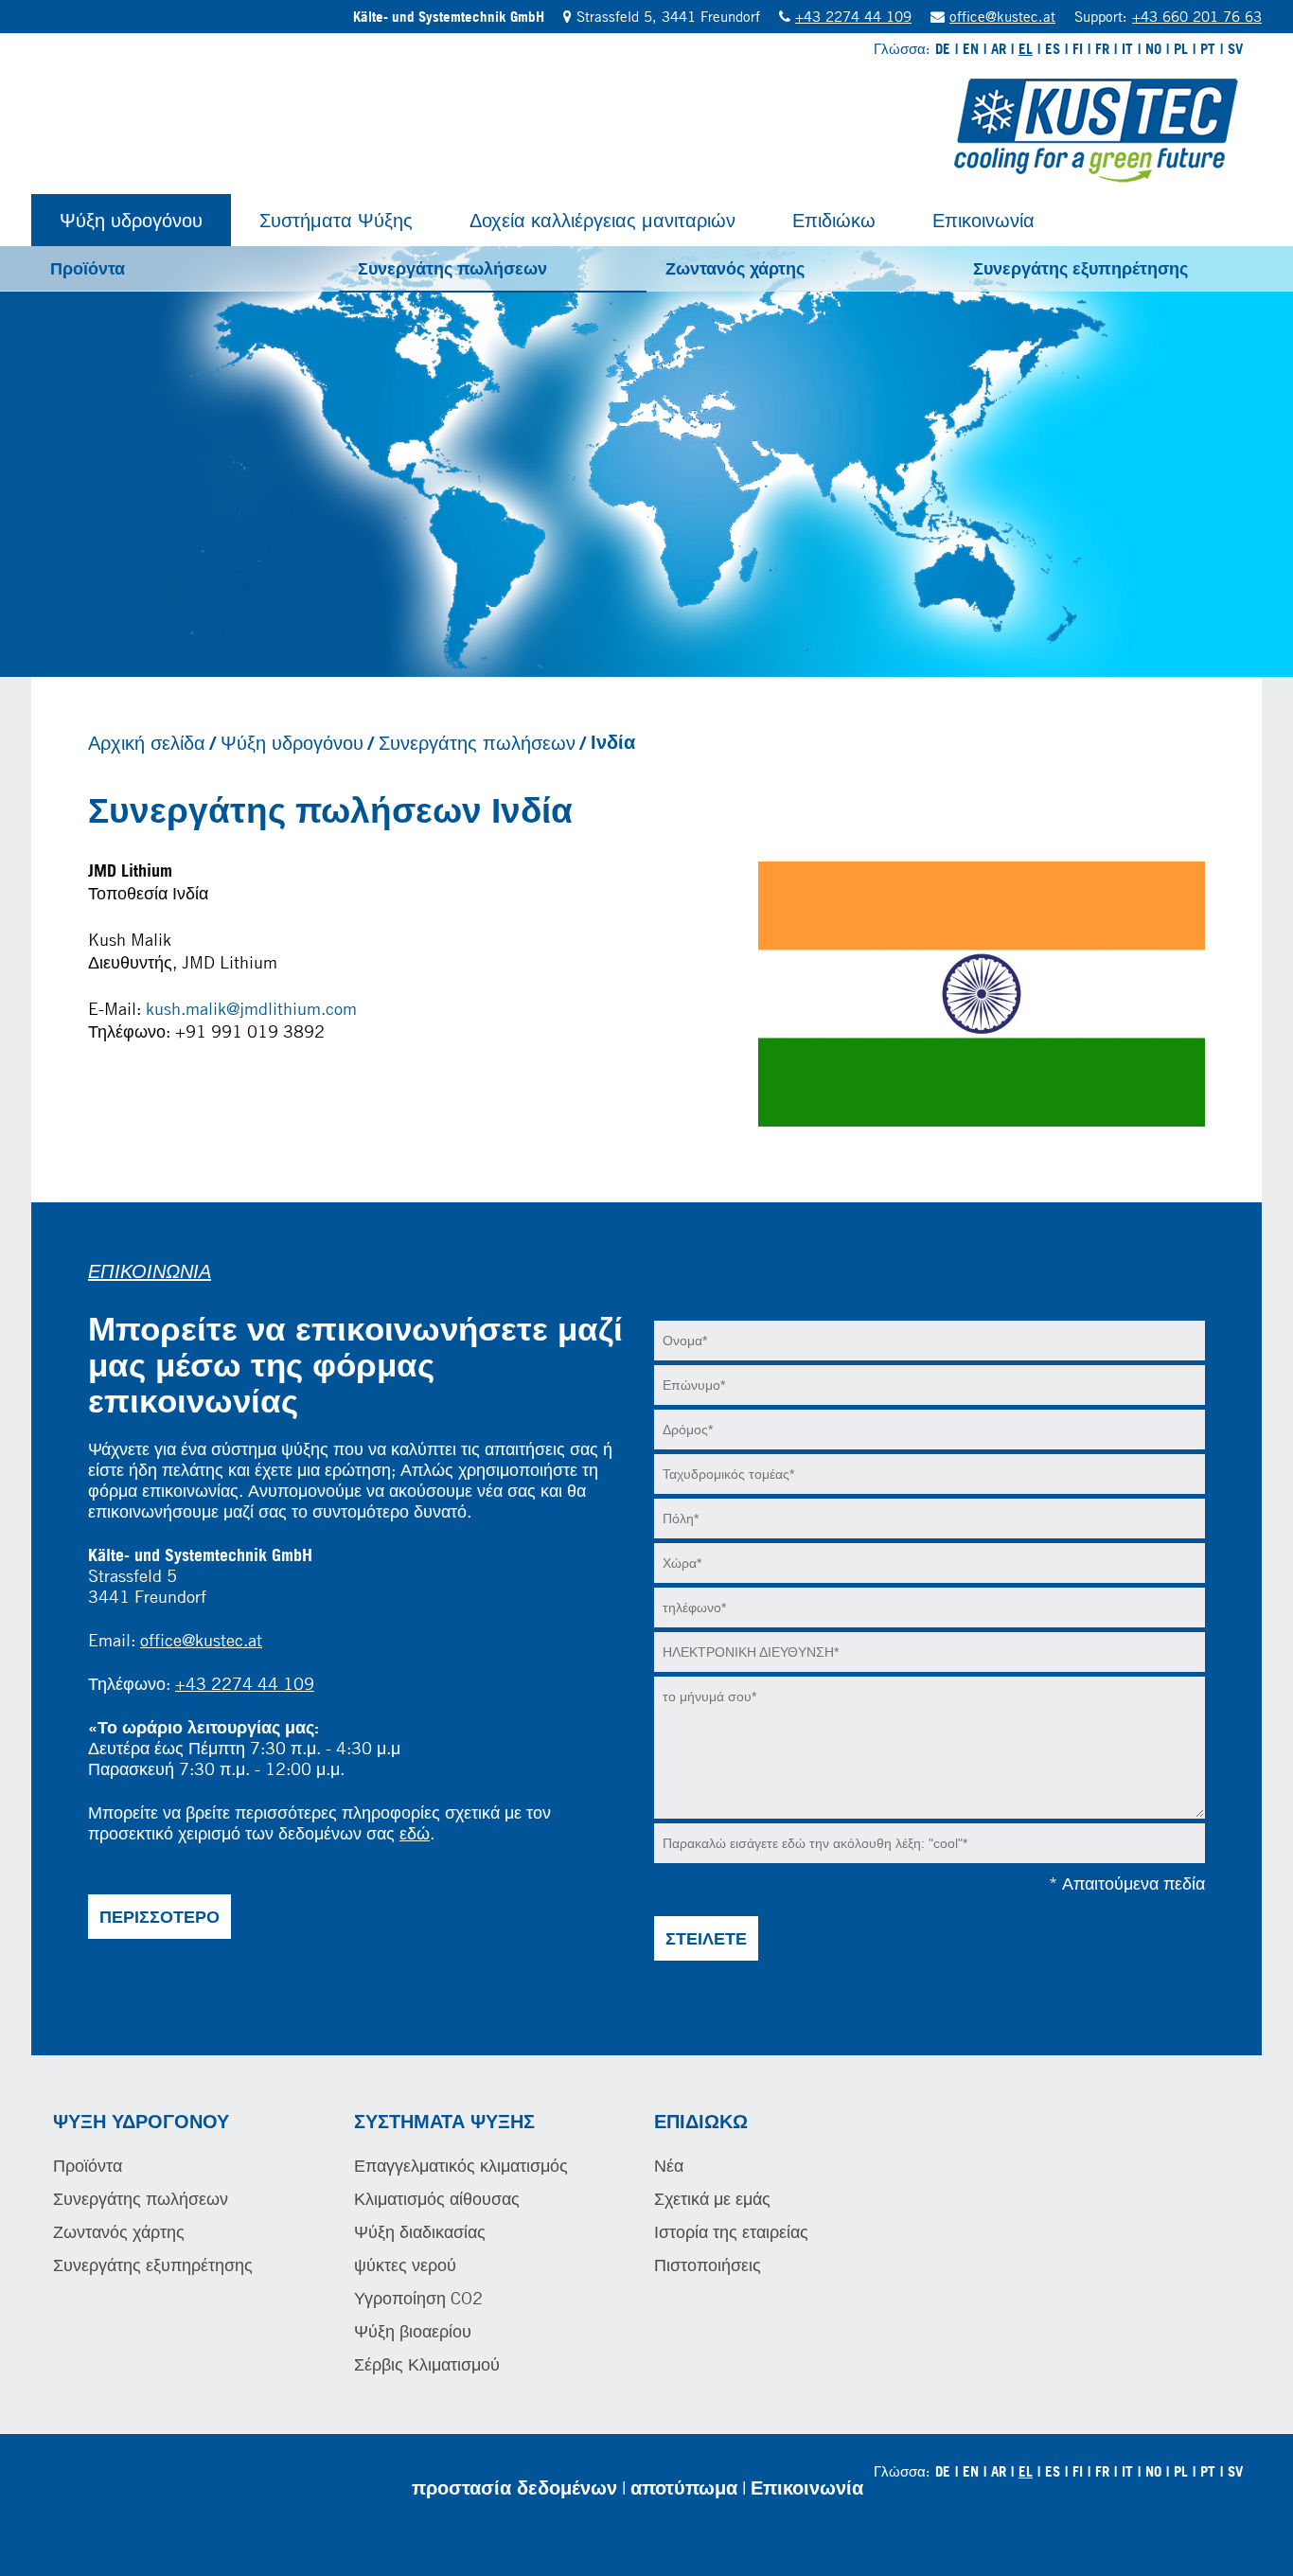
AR (999, 49)
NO (1153, 49)
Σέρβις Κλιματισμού (427, 2364)
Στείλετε (706, 1938)
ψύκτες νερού (405, 2265)
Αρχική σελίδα (147, 742)
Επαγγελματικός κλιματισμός (461, 2165)
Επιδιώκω (834, 220)
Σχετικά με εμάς (712, 2198)
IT (1127, 49)
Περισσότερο (159, 1916)
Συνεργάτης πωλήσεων (452, 268)
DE (943, 49)
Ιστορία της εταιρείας (731, 2231)
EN (971, 49)
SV (1235, 49)
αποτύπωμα (684, 2487)
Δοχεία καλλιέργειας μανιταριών (602, 220)
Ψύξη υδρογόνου (131, 220)
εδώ (415, 1833)
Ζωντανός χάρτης (735, 268)
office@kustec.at (1002, 16)
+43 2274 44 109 (853, 16)
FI (1078, 49)
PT (1208, 49)
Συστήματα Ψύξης (336, 220)
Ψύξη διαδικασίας (420, 2231)
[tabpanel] (646, 462)
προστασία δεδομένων (514, 2487)
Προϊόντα (88, 268)
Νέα (669, 2165)
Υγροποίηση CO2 (418, 2298)
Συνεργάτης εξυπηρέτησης (1080, 268)
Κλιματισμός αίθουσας (437, 2198)
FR (1102, 49)
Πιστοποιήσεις (708, 2265)
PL (1181, 49)
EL (1026, 49)
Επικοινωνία (983, 220)
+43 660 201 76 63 (1197, 16)
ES (1053, 49)
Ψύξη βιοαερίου (413, 2331)
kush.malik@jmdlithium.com (251, 1008)
